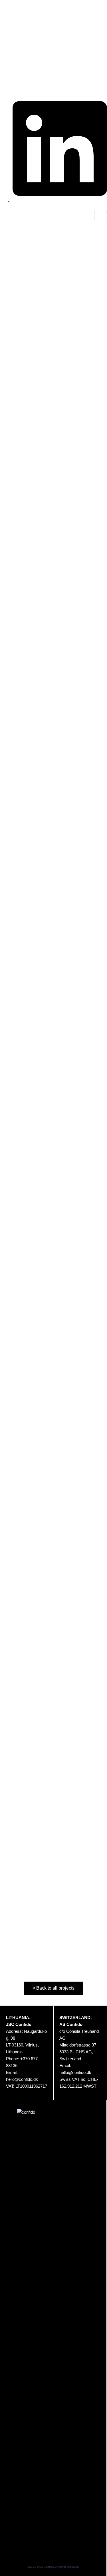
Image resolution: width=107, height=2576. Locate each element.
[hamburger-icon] (101, 216)
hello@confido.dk (22, 2079)
